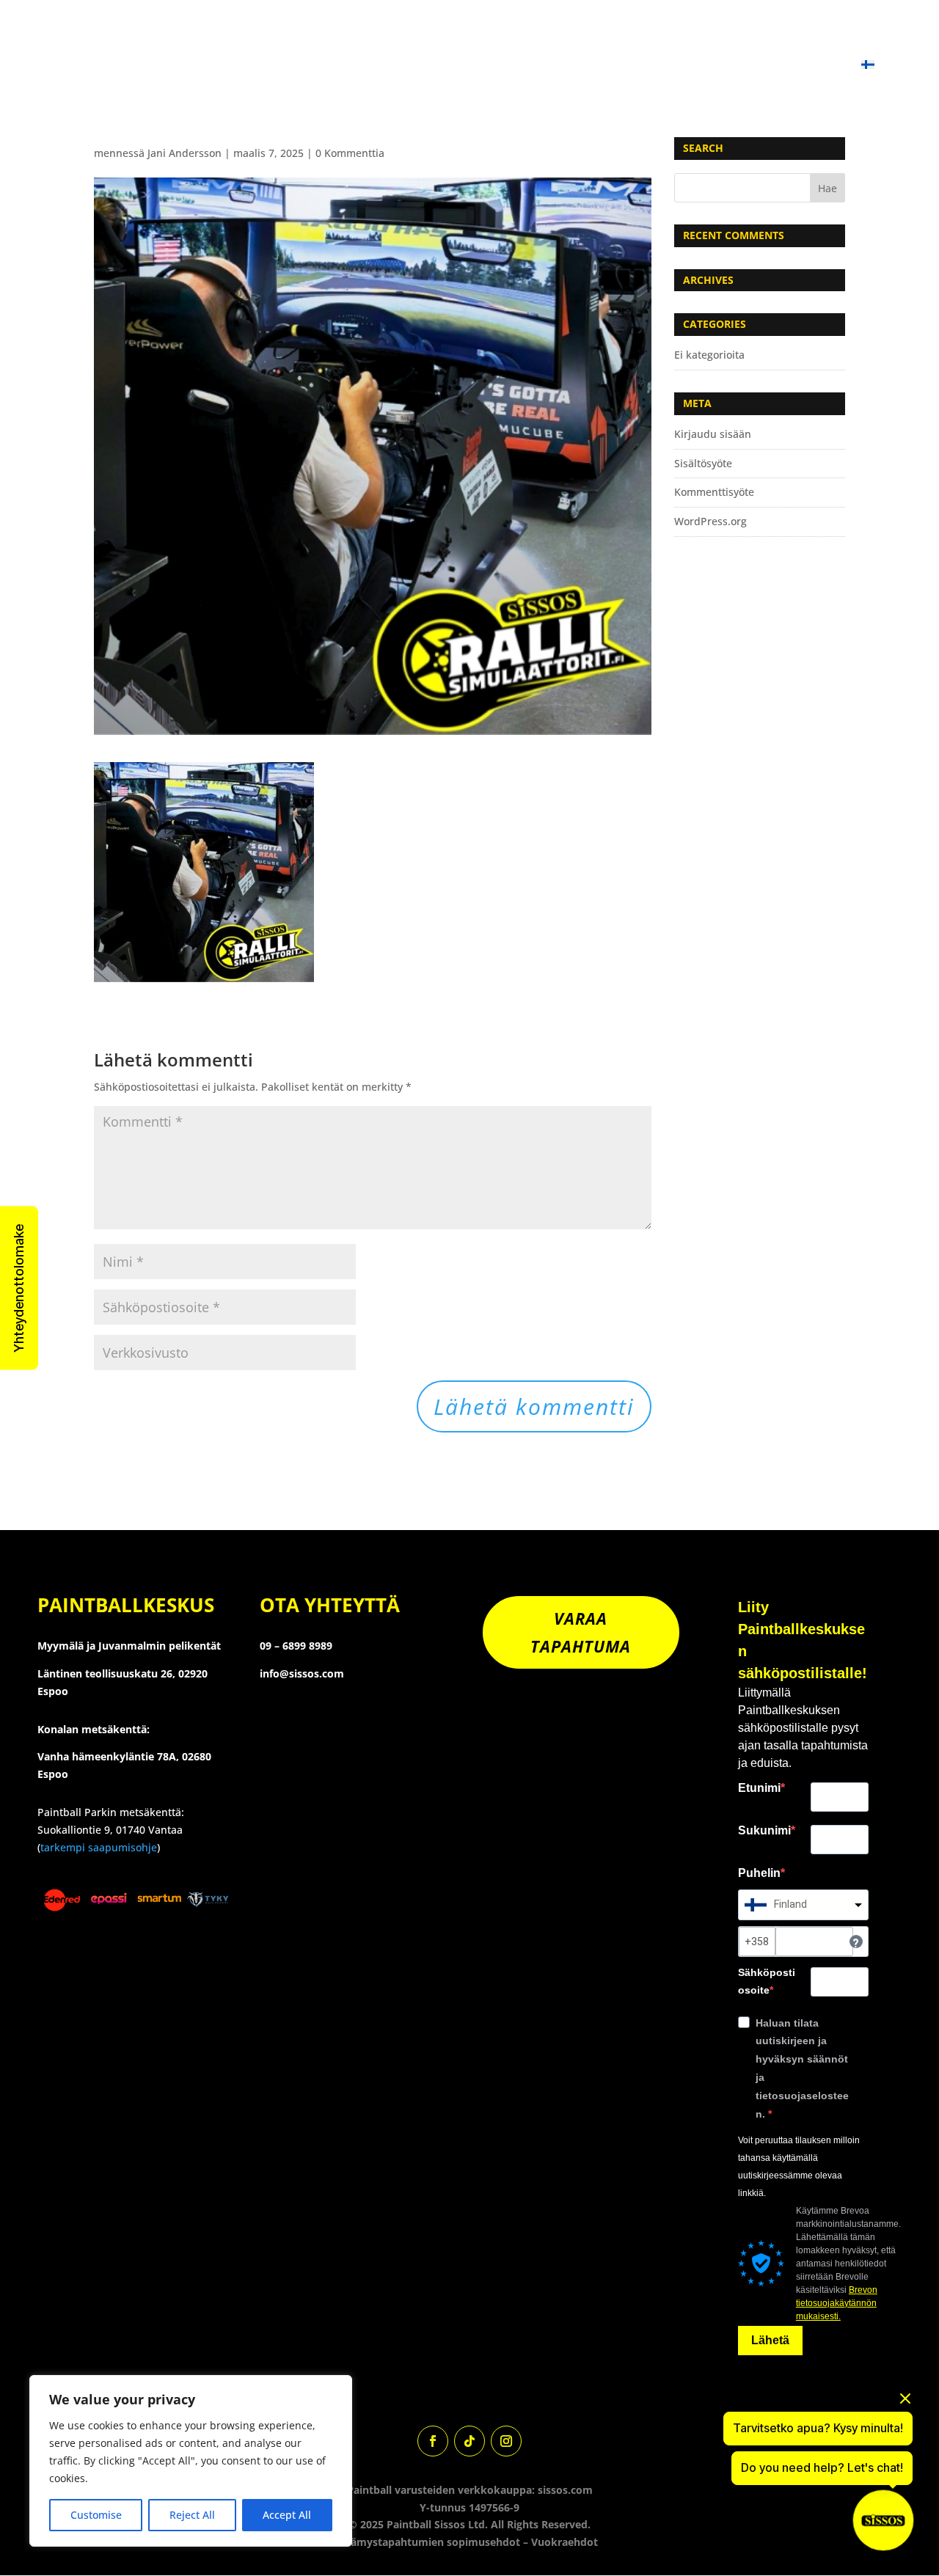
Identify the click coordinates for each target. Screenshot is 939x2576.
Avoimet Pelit (731, 31)
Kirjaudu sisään (713, 434)
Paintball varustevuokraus (580, 31)
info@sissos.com (302, 1673)
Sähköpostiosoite (767, 1981)
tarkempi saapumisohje (99, 1847)
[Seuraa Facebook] (433, 2441)
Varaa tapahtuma (581, 1632)
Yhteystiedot (758, 66)
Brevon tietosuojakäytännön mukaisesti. (837, 2303)
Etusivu (129, 31)
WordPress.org (710, 521)
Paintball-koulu (845, 31)
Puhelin (759, 1873)
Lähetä (770, 2340)
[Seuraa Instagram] (506, 2441)
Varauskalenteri (226, 31)
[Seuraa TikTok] (469, 2441)
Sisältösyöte (703, 463)
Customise (96, 2515)
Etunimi (759, 1788)
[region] (191, 2461)
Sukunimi (764, 1830)
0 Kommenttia (350, 153)
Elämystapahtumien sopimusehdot (431, 2542)
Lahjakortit (658, 66)
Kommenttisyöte (714, 492)
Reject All (192, 2515)
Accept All (287, 2515)
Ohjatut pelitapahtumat (377, 31)
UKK (831, 66)
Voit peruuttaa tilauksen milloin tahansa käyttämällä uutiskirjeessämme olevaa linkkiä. (799, 2166)
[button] (19, 1288)
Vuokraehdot (565, 2542)
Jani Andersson (184, 153)
